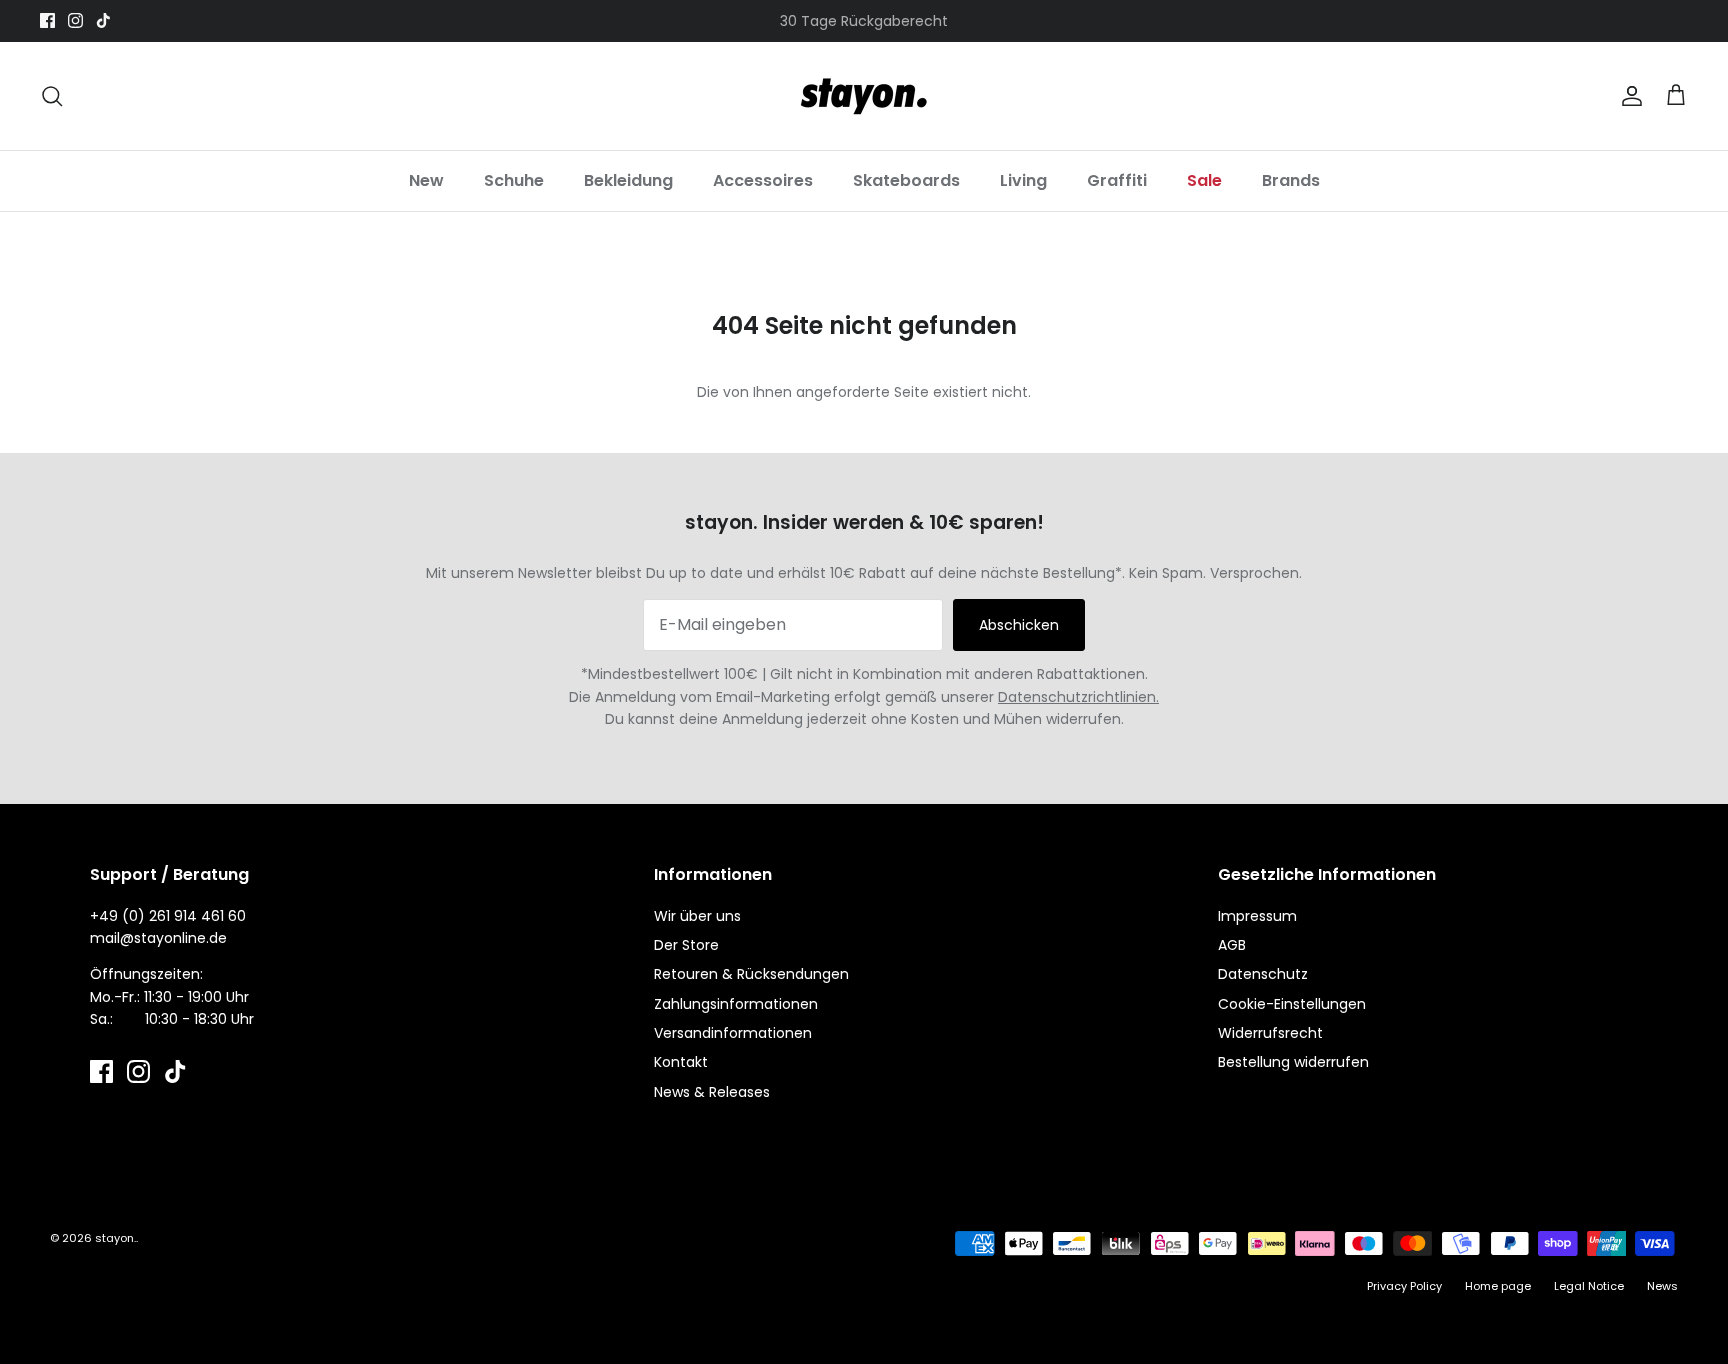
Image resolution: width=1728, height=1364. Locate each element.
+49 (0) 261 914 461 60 (168, 916)
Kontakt (681, 1062)
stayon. (115, 1238)
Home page (1498, 1286)
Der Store (686, 945)
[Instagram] (75, 20)
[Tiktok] (103, 20)
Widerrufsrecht (1270, 1033)
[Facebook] (47, 20)
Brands (1291, 180)
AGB (1232, 945)
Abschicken (1019, 625)
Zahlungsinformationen (736, 1004)
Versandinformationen (733, 1033)
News (1662, 1286)
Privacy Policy (1404, 1286)
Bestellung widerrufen (1293, 1062)
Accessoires (763, 180)
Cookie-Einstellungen (1292, 1004)
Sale (1204, 180)
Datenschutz (1263, 974)
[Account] (1628, 96)
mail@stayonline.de (158, 938)
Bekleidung (628, 180)
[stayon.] (864, 96)
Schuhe (514, 180)
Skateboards (906, 180)
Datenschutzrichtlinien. (1078, 697)
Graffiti (1117, 180)
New (426, 180)
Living (1023, 180)
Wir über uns (697, 916)
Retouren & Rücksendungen (751, 974)
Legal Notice (1589, 1286)
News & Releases (712, 1092)
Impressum (1257, 916)
